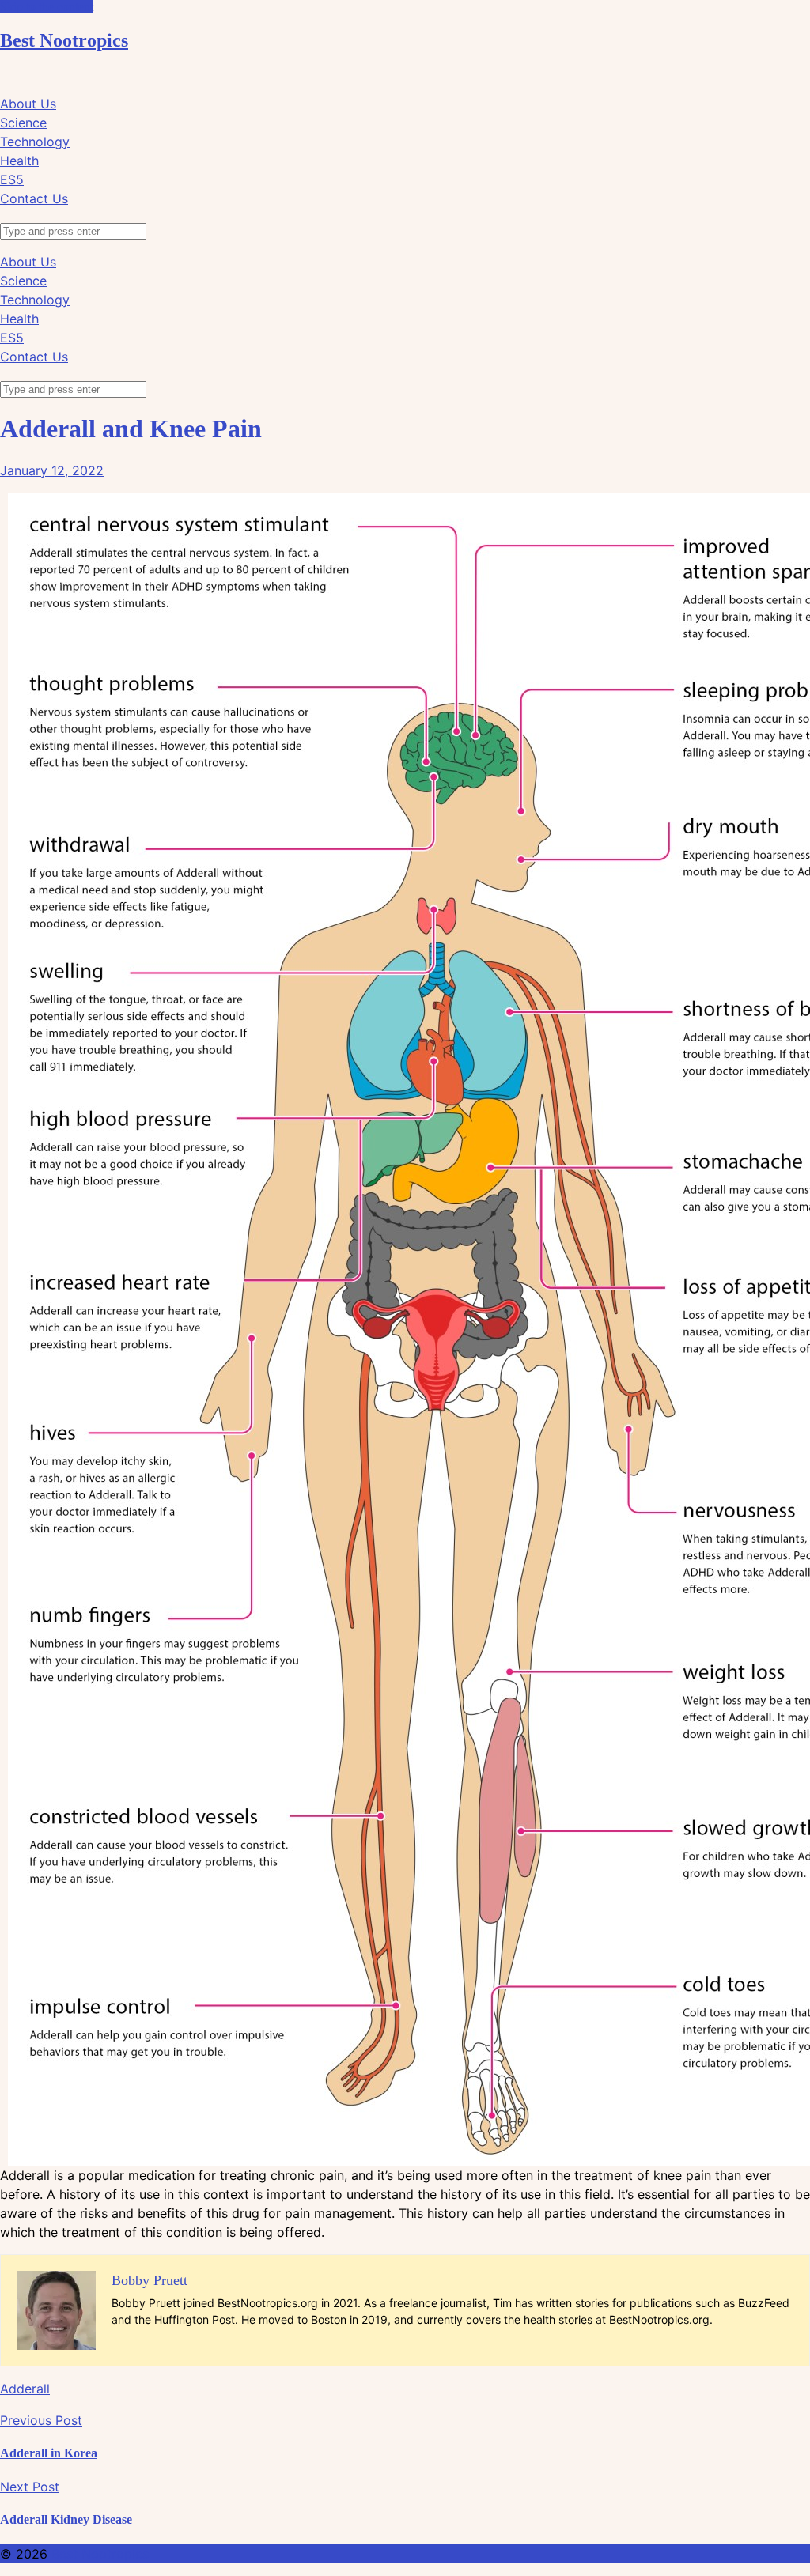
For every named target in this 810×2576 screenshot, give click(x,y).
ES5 (12, 179)
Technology (35, 142)
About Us (28, 104)
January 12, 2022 (52, 470)
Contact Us (34, 198)
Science (23, 123)
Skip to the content (47, 7)
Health (19, 161)
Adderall (25, 2389)
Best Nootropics (64, 40)
